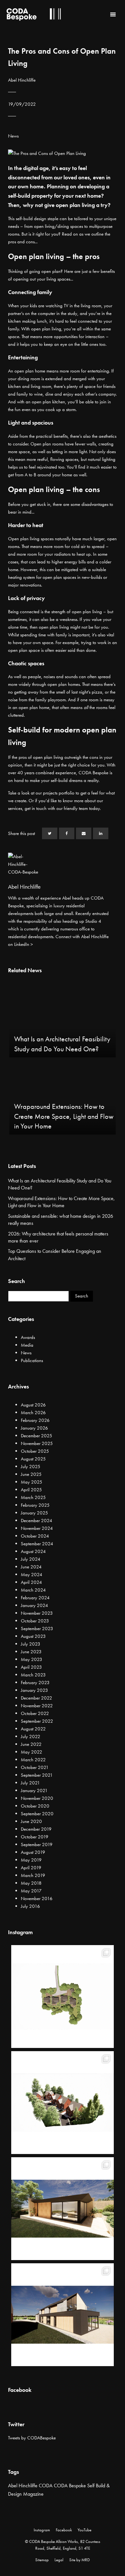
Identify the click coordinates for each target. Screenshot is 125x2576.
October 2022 (35, 1713)
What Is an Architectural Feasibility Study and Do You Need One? (60, 1184)
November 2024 (37, 1528)
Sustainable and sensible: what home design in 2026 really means (61, 1220)
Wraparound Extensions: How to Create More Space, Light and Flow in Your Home (61, 1202)
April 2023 (31, 1667)
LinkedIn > (24, 944)
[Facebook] (67, 833)
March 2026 (33, 1413)
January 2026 (34, 1428)
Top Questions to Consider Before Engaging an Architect (55, 1255)
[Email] (84, 833)
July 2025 (31, 1467)
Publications (32, 1360)
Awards (28, 1337)
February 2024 (35, 1598)
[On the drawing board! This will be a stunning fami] (63, 2315)
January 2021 (34, 1791)
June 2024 (31, 1567)
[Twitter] (50, 833)
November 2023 (37, 1613)
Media (27, 1345)
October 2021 (35, 1767)
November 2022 (37, 1706)
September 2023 (37, 1629)
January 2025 (34, 1513)
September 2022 (37, 1721)
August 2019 (33, 1852)
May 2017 (31, 1891)
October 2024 (35, 1536)
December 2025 (37, 1436)
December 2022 (37, 1698)
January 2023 (34, 1690)
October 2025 (35, 1451)
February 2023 (35, 1683)
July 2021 (30, 1783)
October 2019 (35, 1837)
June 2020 (31, 1821)
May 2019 (31, 1860)
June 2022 (31, 1744)
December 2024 (37, 1521)
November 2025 (37, 1443)
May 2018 (31, 1883)
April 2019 (31, 1868)
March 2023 (33, 1675)
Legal (59, 2560)
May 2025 (32, 1482)
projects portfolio (59, 793)
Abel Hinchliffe (23, 2486)
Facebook (64, 2530)
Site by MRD (79, 2560)
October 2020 (35, 1806)
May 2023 (32, 1659)
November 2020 (37, 1798)
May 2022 (32, 1752)
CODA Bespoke (70, 2486)
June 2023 (31, 1652)
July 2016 (30, 1906)
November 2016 (37, 1898)
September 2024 (37, 1544)
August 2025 (33, 1459)
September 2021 (37, 1775)
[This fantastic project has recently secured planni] (63, 2209)
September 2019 (37, 1844)
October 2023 (35, 1621)
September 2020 (37, 1814)
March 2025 (33, 1497)
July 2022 (31, 1737)
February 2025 (35, 1505)
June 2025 (31, 1474)
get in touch (36, 808)
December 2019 (36, 1829)
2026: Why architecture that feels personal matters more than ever (58, 1237)
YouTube (84, 2530)
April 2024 (31, 1582)
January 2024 (34, 1605)
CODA (46, 2486)
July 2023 (31, 1644)
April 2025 (31, 1490)
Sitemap (42, 2560)
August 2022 (33, 1729)
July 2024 (31, 1559)
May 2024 (32, 1575)
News (13, 136)
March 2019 (33, 1875)
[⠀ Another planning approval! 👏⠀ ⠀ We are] (63, 2103)
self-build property (30, 196)
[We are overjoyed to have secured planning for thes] (63, 1997)
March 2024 (33, 1590)
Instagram (42, 2530)
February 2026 (35, 1420)
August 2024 (33, 1551)
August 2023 (33, 1636)
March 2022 (33, 1760)
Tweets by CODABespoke (32, 2438)
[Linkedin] (101, 833)
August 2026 (33, 1405)
